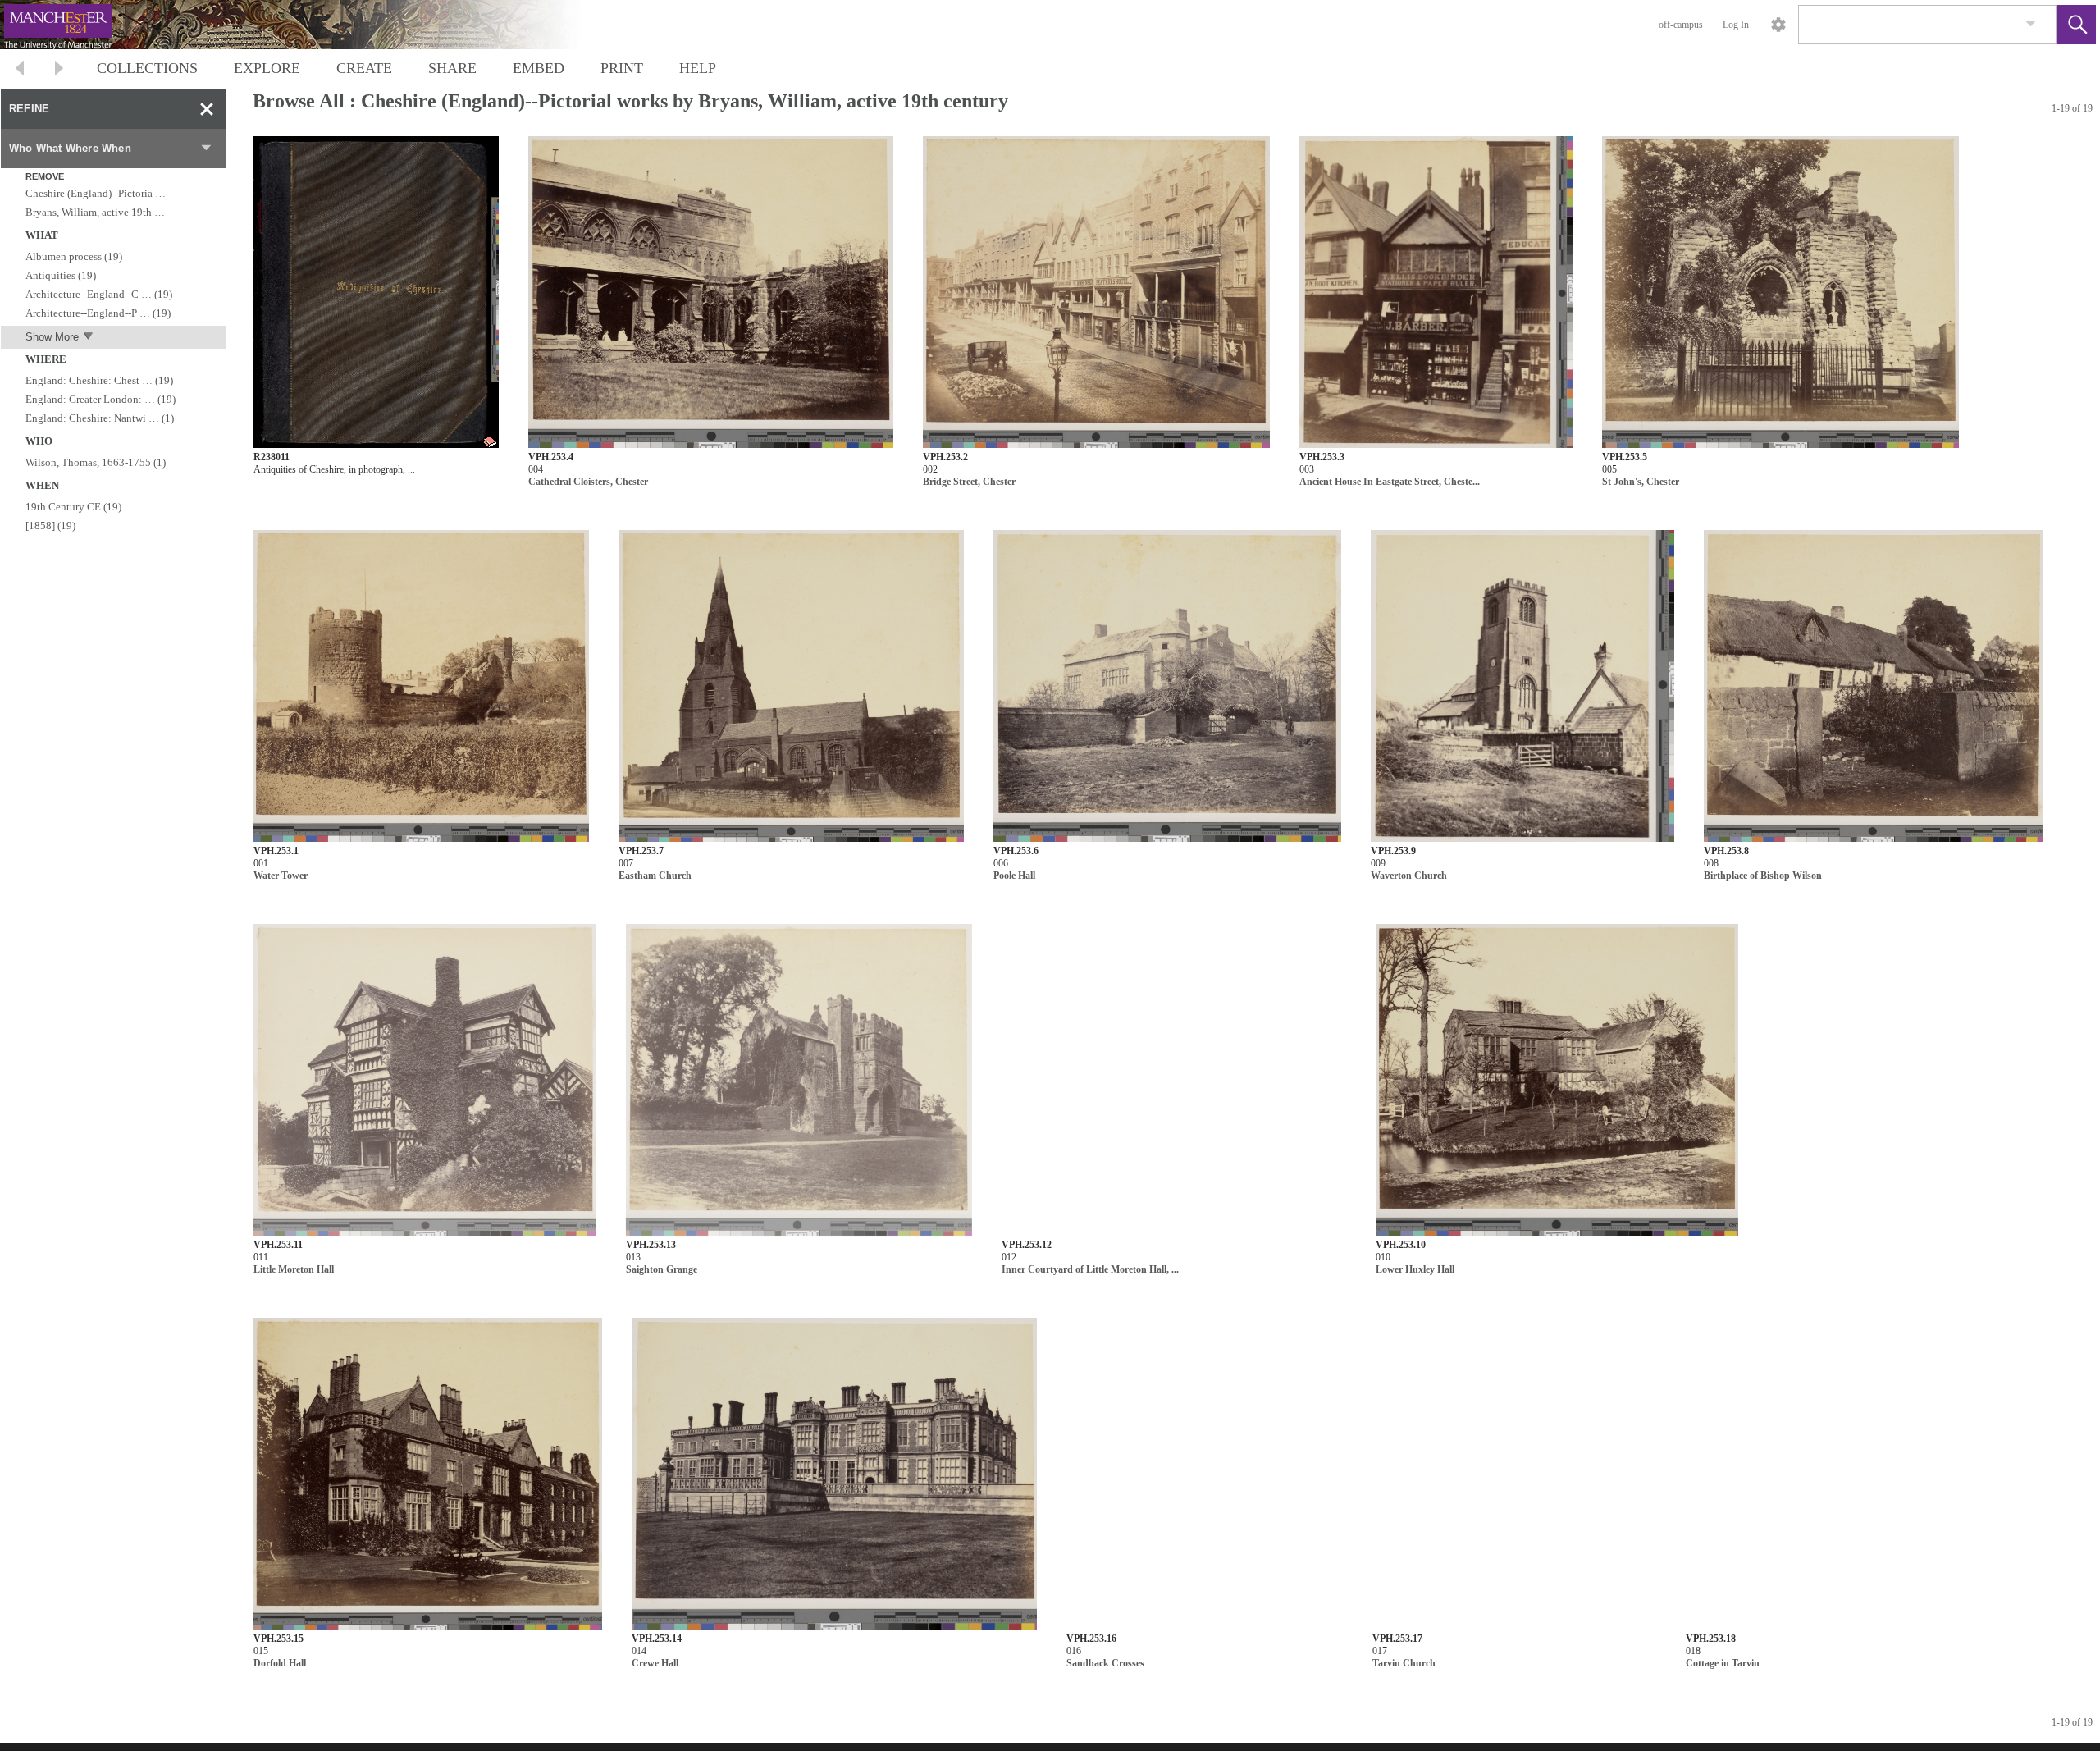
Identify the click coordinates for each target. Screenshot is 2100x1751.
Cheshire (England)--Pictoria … (96, 193)
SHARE (452, 68)
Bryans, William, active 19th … (95, 212)
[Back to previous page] (20, 70)
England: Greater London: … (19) (100, 399)
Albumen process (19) (74, 256)
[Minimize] (207, 109)
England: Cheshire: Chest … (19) (99, 380)
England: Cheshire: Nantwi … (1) (100, 418)
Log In (1736, 25)
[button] (2076, 25)
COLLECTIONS (147, 68)
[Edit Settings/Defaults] (1778, 25)
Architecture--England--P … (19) (98, 313)
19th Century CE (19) (73, 507)
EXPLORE (267, 68)
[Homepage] (309, 25)
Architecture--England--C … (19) (99, 294)
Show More (52, 337)
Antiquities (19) (61, 275)
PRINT (622, 68)
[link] (2031, 24)
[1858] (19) (50, 526)
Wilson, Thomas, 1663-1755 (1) (96, 462)
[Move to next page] (59, 70)
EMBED (539, 68)
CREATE (364, 68)
